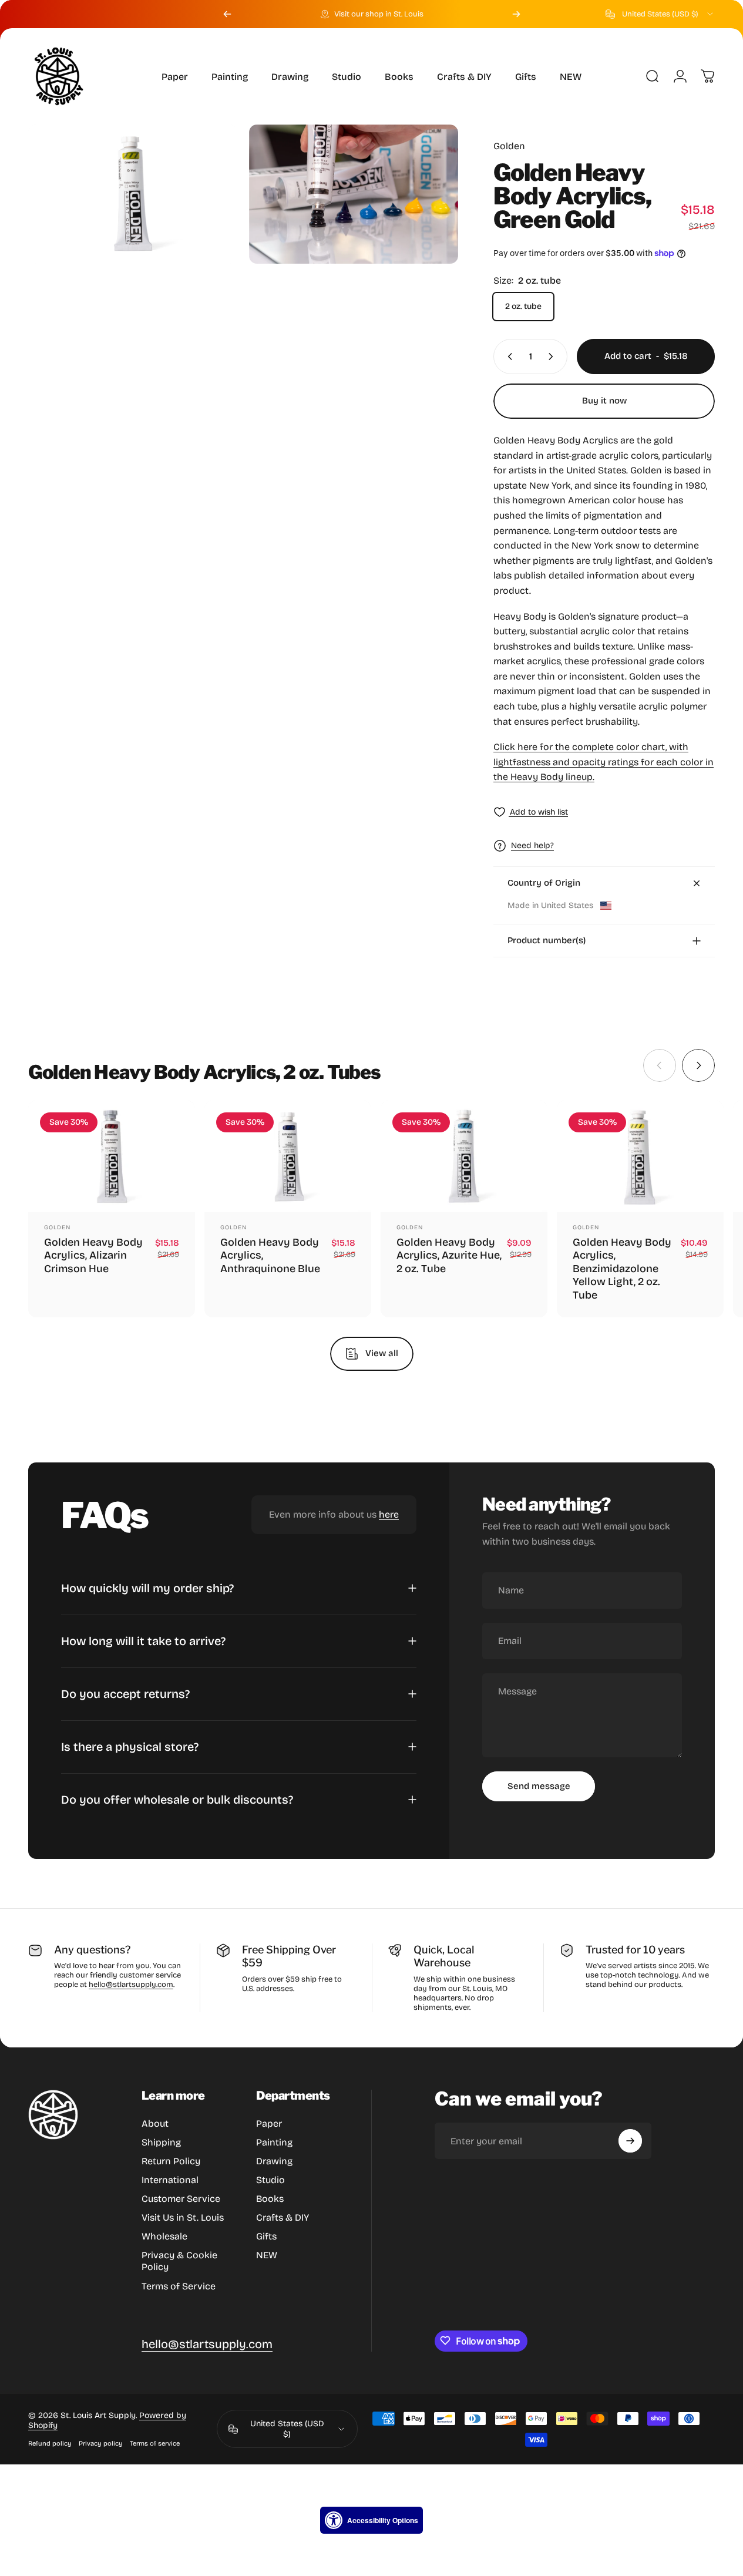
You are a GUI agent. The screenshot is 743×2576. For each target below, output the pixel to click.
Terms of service (155, 2444)
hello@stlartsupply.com (131, 1985)
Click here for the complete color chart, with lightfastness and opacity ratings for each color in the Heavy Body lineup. (604, 762)
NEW (267, 2255)
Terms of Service (179, 2286)
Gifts (266, 2236)
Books (270, 2199)
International (170, 2180)
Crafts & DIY (283, 2217)
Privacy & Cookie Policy (179, 2261)
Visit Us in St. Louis (183, 2217)
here (389, 1514)
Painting (274, 2142)
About (155, 2123)
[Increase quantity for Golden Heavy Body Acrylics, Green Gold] (553, 357)
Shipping (161, 2142)
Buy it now (604, 401)
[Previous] (227, 14)
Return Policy (171, 2161)
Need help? (532, 845)
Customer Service (181, 2199)
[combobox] (660, 14)
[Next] (516, 14)
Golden (509, 146)
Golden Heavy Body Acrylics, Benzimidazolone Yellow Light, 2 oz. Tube (622, 1269)
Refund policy (50, 2444)
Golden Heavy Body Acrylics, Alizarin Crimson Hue (93, 1255)
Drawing (274, 2161)
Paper (269, 2123)
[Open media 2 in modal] (354, 194)
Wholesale (164, 2236)
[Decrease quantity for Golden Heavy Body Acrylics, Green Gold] (507, 357)
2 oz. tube (523, 306)
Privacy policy (101, 2444)
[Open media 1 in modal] (133, 194)
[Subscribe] (630, 2141)
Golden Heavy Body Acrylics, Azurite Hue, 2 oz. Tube (449, 1255)
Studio (270, 2180)
